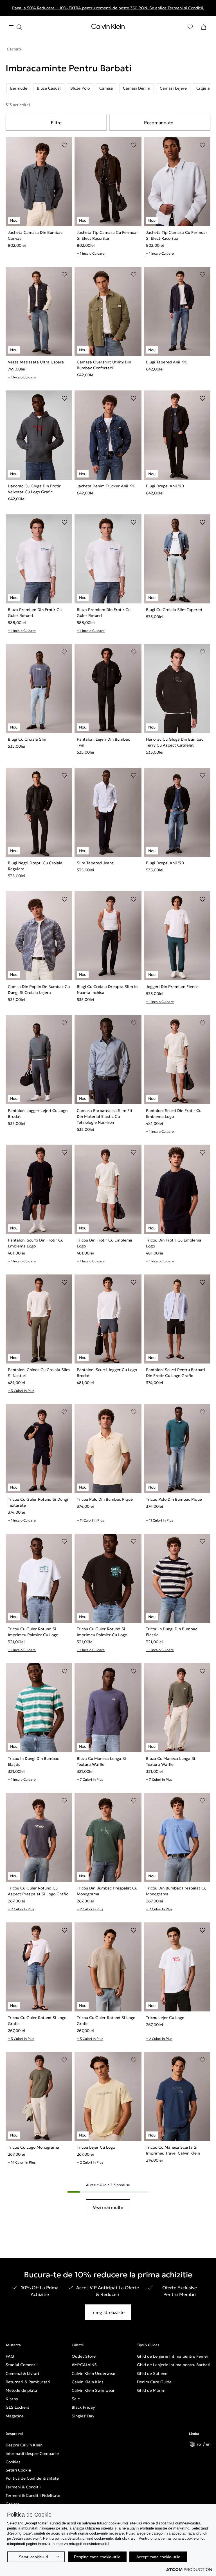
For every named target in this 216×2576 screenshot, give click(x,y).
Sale (76, 2399)
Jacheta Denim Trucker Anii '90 (106, 486)
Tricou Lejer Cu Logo (165, 2018)
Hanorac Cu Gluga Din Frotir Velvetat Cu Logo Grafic (34, 489)
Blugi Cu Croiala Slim (28, 739)
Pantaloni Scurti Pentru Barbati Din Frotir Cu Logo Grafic (175, 1373)
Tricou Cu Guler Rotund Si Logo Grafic (37, 2021)
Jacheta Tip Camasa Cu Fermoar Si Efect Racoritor (107, 235)
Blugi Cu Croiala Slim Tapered (174, 610)
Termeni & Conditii (23, 2487)
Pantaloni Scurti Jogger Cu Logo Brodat (107, 1373)
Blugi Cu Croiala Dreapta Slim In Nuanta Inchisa (107, 990)
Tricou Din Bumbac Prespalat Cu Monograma (107, 1891)
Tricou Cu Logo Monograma (33, 2147)
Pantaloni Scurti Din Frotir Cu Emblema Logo (174, 1113)
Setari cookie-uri (33, 2557)
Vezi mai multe (108, 2207)
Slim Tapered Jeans (95, 863)
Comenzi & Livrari (22, 2373)
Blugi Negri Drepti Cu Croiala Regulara (35, 866)
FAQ (10, 2356)
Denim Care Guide (154, 2382)
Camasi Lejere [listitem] (173, 88)
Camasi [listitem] (106, 88)
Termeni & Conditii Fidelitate (33, 2495)
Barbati (14, 49)
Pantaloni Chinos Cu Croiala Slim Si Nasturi (39, 1373)
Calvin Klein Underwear (94, 2373)
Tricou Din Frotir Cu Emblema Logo (104, 1243)
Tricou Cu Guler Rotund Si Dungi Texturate (38, 1502)
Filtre (56, 123)
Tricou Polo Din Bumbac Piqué (105, 1499)
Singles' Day (83, 2416)
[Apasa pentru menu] (15, 27)
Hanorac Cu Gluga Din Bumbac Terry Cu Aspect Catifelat (175, 742)
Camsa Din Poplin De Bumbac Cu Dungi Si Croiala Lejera (39, 990)
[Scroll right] (204, 88)
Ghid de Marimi (152, 2390)
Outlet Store (84, 2356)
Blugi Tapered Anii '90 (167, 362)
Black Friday (83, 2407)
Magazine (15, 2416)
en (208, 2444)
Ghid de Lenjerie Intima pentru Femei (172, 2356)
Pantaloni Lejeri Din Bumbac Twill (103, 742)
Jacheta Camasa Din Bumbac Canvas (35, 235)
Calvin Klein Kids (88, 2382)
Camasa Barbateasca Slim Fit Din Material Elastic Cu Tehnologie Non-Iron (105, 1116)
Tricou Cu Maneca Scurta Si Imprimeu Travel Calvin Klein (173, 2150)
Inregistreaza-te (108, 2312)
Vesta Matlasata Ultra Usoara (36, 362)
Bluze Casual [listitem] (49, 88)
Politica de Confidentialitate (32, 2478)
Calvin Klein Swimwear (93, 2390)
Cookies (13, 2462)
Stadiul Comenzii (22, 2365)
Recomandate (159, 123)
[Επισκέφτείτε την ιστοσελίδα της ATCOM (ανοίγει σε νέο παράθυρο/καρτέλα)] (189, 2570)
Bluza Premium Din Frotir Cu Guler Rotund (35, 613)
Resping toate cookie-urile (97, 2557)
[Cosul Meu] (204, 27)
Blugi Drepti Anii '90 (165, 486)
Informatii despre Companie (32, 2453)
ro (199, 2444)
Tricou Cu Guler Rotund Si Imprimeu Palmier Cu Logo (33, 1632)
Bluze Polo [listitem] (80, 88)
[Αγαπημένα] (190, 27)
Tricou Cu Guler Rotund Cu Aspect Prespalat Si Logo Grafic (38, 1891)
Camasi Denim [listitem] (137, 88)
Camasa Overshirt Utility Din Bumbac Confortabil (104, 365)
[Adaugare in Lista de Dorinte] (64, 145)
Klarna (12, 2399)
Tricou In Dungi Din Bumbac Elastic (172, 1632)
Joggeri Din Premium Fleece (172, 987)
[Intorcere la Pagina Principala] (108, 28)
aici (134, 2538)
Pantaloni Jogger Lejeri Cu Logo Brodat (38, 1113)
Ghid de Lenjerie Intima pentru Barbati (174, 2365)
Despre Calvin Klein (24, 2445)
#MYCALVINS (84, 2365)
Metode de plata (21, 2390)
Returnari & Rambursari (28, 2382)
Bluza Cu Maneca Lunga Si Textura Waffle (101, 1761)
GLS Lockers (17, 2407)
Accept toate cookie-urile (158, 2557)
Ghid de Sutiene (152, 2373)
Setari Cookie (18, 2470)
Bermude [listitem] (19, 88)
